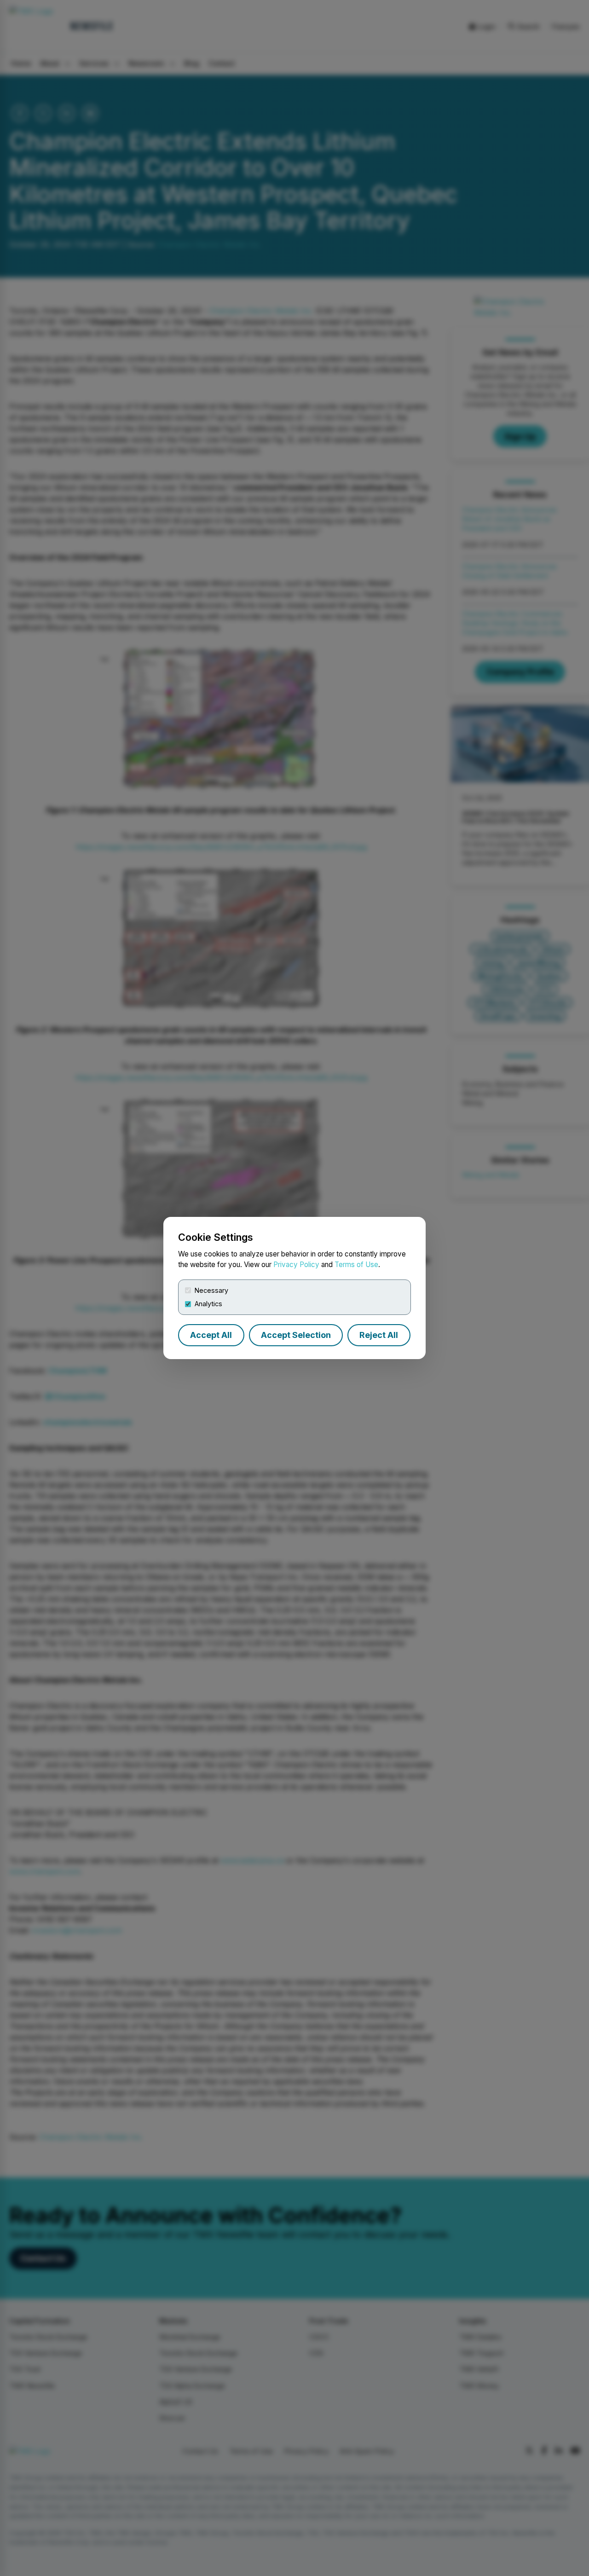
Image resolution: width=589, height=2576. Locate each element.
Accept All (211, 1335)
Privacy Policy (296, 1265)
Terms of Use (356, 1265)
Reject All (379, 1335)
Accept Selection (296, 1335)
